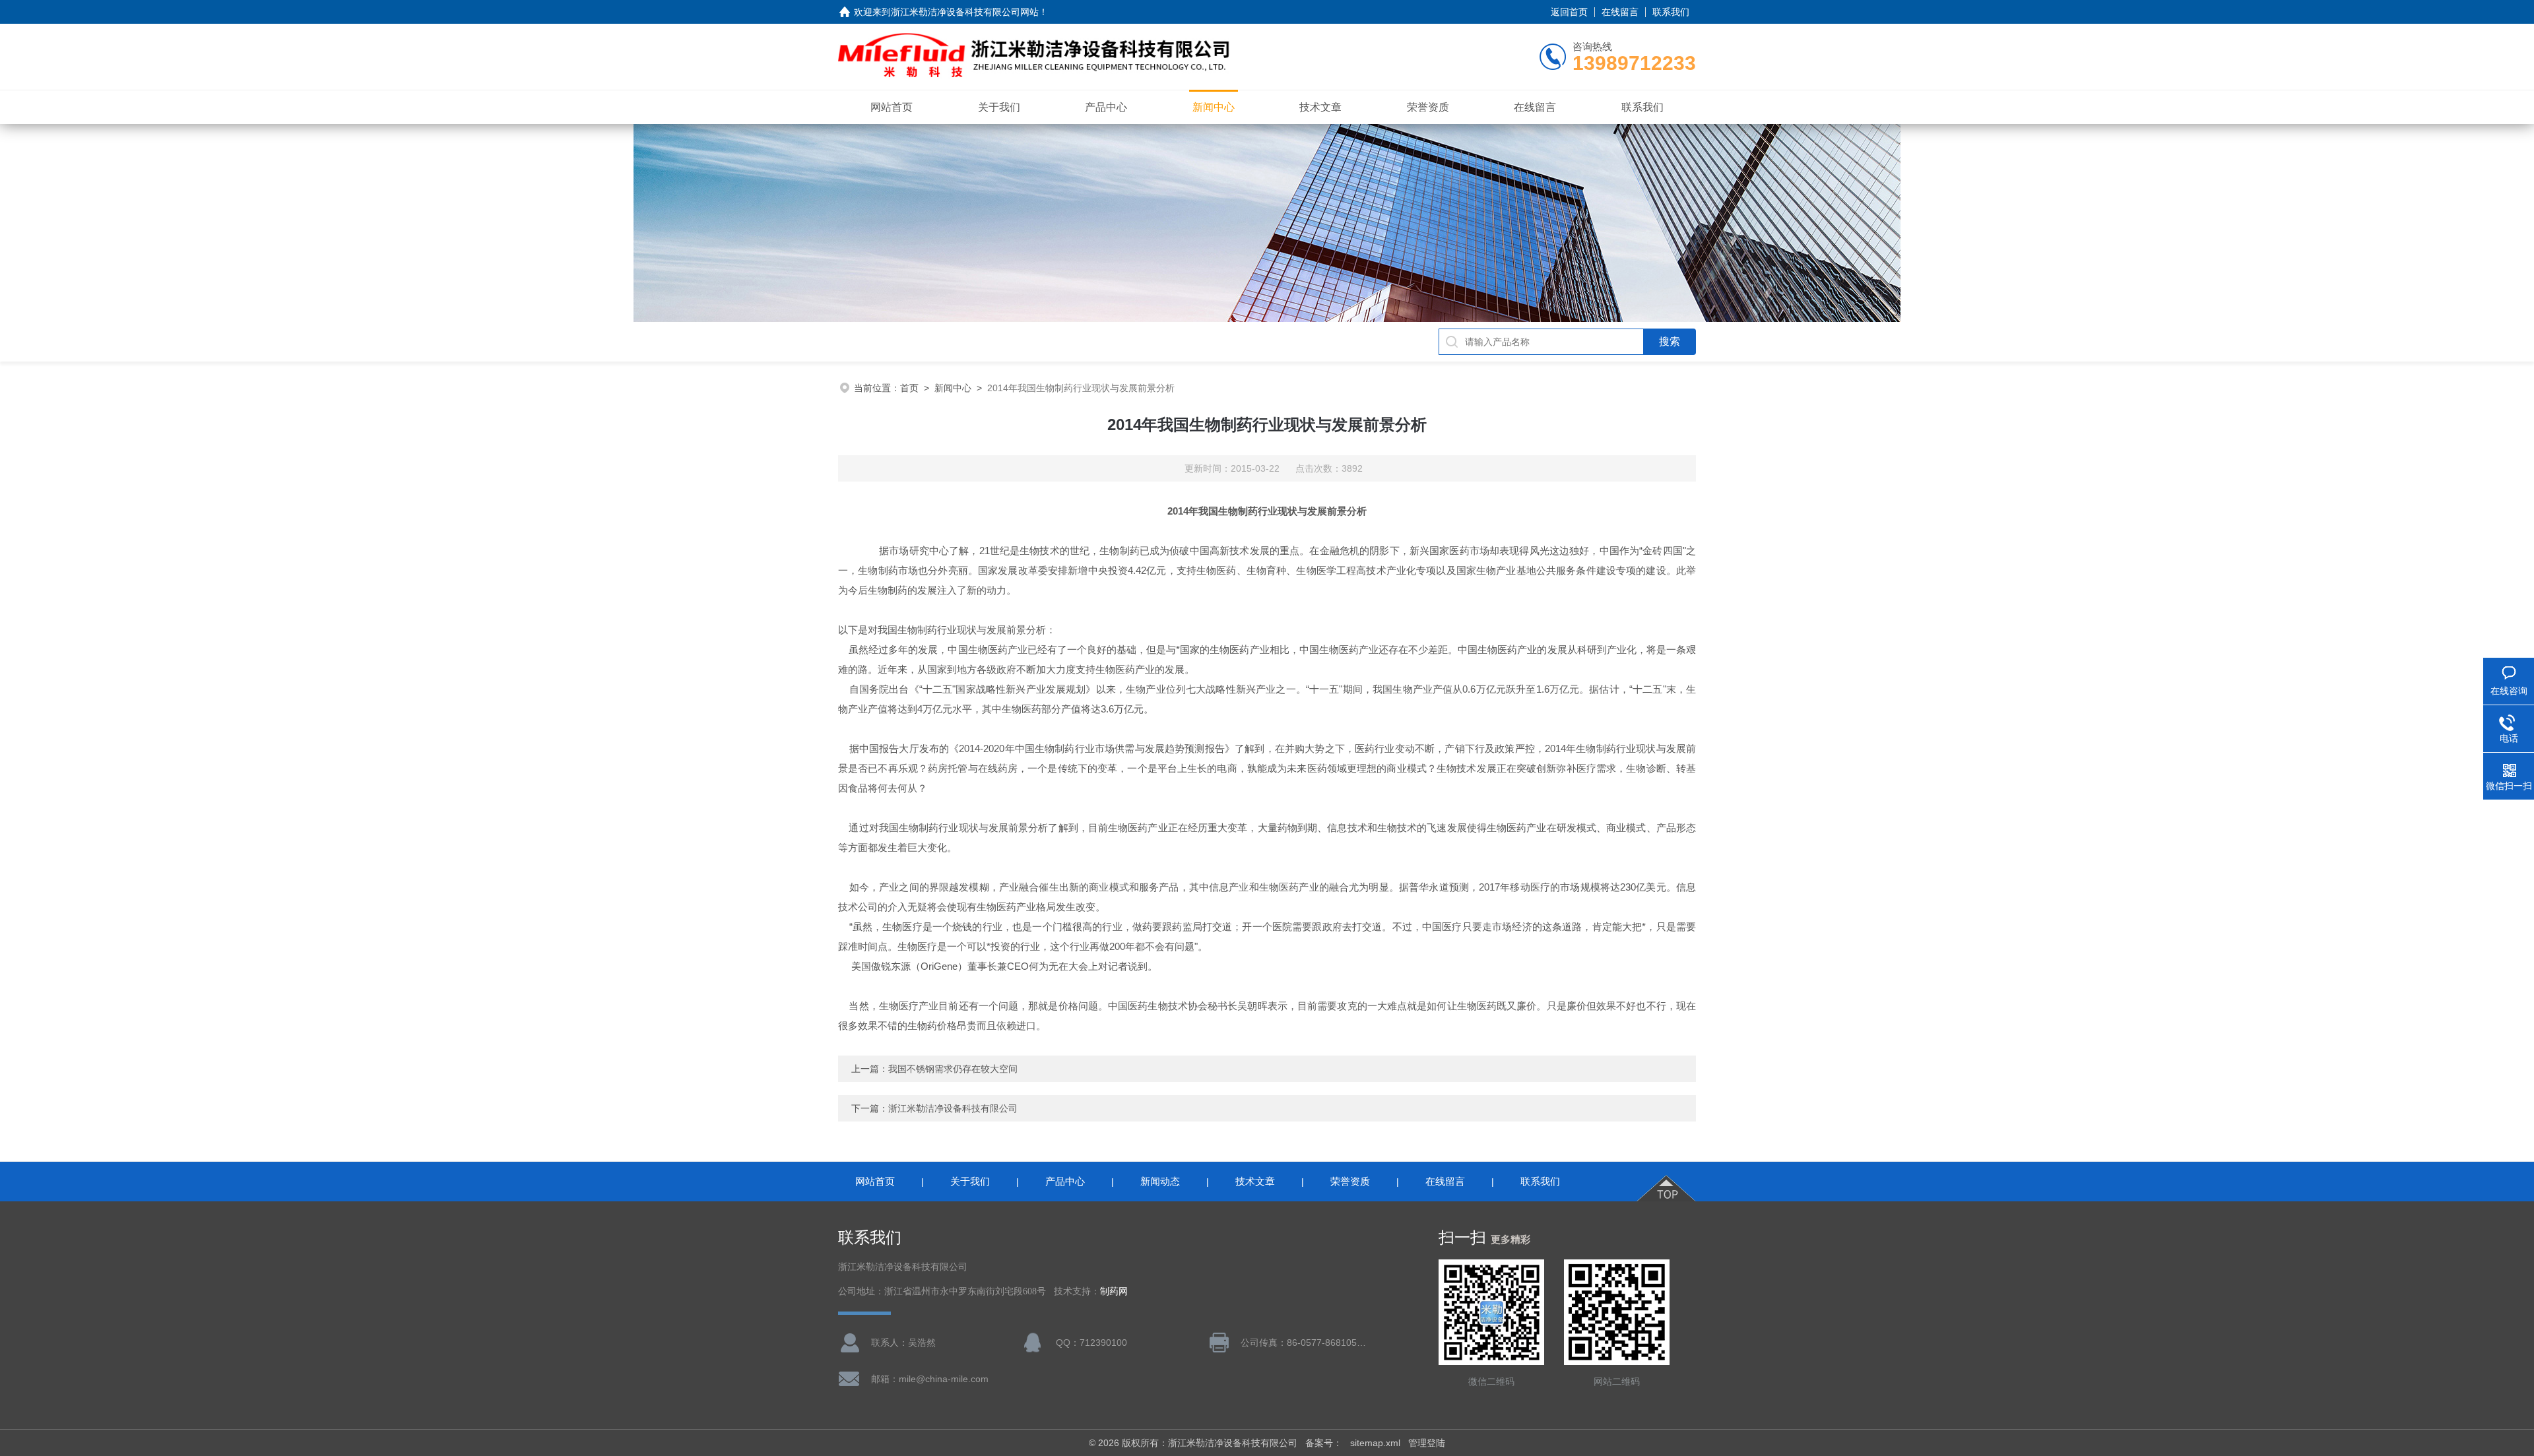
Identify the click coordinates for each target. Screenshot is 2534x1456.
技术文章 (1320, 107)
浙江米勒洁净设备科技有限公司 (953, 1108)
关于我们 (999, 107)
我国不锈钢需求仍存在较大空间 (953, 1069)
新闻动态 (1160, 1181)
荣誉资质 (1428, 107)
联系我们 (1671, 12)
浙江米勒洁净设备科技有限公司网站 (965, 12)
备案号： (1324, 1443)
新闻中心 (1214, 107)
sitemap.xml (1375, 1443)
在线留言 (1620, 12)
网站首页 (892, 107)
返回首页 (1569, 12)
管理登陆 (1427, 1443)
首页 (909, 388)
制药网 (1114, 1291)
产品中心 (1106, 107)
